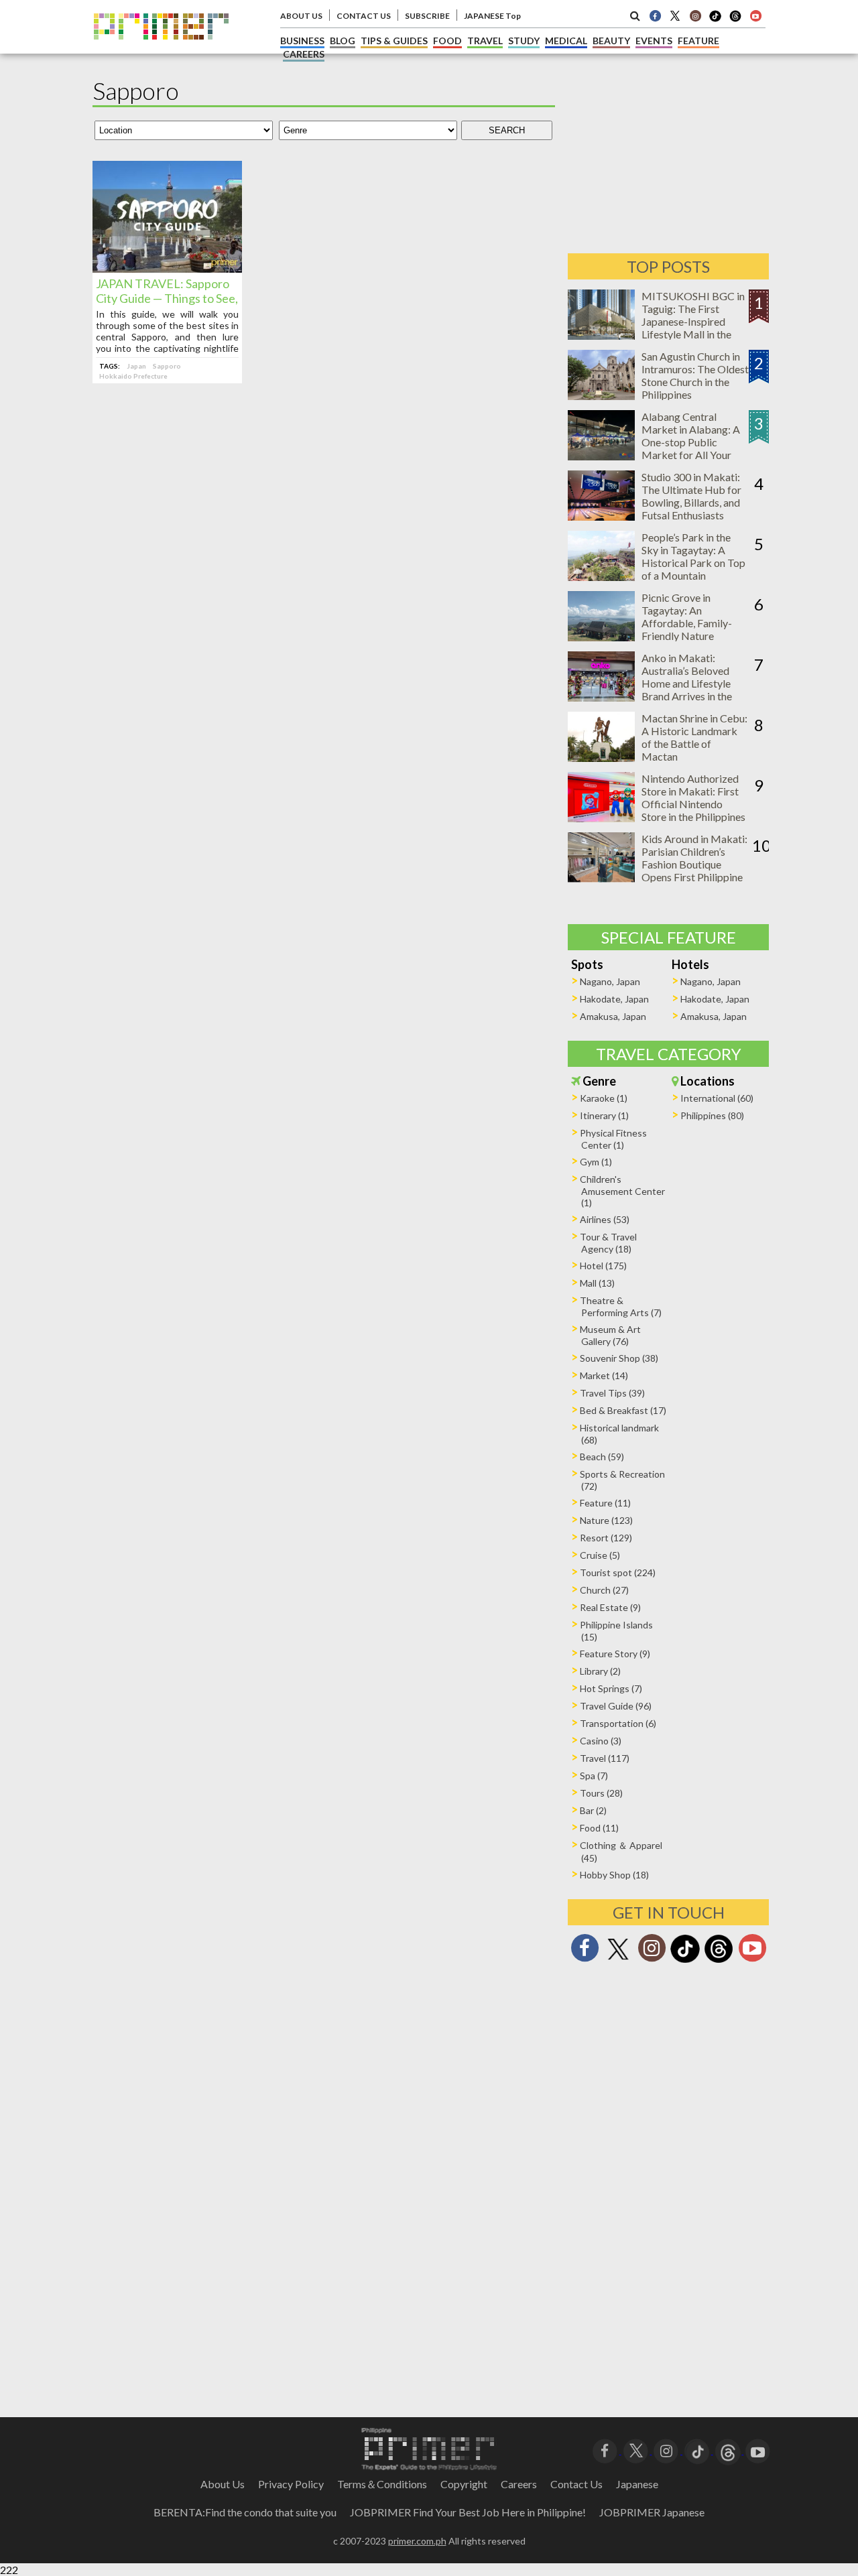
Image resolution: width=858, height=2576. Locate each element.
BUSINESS (302, 41)
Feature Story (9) (615, 1654)
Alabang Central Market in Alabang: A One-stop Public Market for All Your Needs (691, 442)
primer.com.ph (417, 2541)
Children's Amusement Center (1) (622, 1191)
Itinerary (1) (604, 1115)
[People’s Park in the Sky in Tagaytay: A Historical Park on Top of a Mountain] (601, 577)
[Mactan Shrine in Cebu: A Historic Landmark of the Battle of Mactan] (601, 758)
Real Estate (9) (610, 1607)
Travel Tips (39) (612, 1393)
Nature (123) (606, 1520)
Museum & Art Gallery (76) (610, 1335)
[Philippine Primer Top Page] (161, 49)
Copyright (464, 2484)
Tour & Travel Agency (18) (608, 1243)
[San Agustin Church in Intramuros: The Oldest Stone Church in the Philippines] (601, 396)
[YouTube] (758, 2450)
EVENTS (654, 41)
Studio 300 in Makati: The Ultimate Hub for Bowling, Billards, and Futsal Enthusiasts (691, 496)
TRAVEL (485, 41)
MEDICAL (566, 41)
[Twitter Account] (675, 15)
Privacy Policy (291, 2484)
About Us (223, 2484)
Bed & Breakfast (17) (623, 1410)
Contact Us (576, 2484)
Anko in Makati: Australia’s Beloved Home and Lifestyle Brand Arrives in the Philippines (687, 683)
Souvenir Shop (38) (619, 1358)
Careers (519, 2484)
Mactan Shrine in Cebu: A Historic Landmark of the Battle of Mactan (694, 737)
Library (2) (600, 1671)
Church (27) (604, 1590)
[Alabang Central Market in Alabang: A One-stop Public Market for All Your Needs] (601, 456)
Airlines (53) (605, 1219)
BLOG (343, 41)
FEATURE (698, 41)
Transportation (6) (618, 1723)
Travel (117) (605, 1758)
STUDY (524, 41)
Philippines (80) (712, 1115)
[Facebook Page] (655, 15)
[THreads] (735, 20)
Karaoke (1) (604, 1098)
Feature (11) (605, 1503)
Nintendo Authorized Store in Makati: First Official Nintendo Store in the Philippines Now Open (693, 804)
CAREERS (304, 54)
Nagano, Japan (610, 981)
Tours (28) (601, 1793)
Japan (136, 366)
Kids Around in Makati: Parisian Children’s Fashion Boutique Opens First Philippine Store (694, 864)
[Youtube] (755, 15)
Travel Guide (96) (616, 1706)
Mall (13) (597, 1283)
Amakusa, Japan (613, 1016)
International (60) (717, 1098)
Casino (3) (601, 1741)
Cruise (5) (600, 1555)
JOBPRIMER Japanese (652, 2512)
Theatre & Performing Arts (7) (621, 1306)
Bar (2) (593, 1810)
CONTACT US (364, 16)
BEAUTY (611, 41)
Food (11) (599, 1828)
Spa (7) (594, 1776)
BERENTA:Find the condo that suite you (245, 2512)
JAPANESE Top (492, 16)
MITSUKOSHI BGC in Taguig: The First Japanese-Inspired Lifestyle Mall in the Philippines (693, 321)
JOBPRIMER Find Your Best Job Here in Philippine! (468, 2512)
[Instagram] (695, 15)
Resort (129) (606, 1538)
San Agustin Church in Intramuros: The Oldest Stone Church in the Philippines (695, 375)
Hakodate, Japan (614, 999)
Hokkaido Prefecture (133, 376)
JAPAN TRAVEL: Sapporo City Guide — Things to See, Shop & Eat (167, 298)
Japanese (637, 2484)
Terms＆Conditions (382, 2484)
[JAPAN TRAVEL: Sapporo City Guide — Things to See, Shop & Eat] (167, 268)
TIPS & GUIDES (394, 41)
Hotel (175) (603, 1266)
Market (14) (604, 1375)
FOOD (447, 41)
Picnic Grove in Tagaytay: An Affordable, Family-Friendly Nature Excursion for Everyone (694, 623)
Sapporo (167, 366)
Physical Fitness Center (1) (613, 1139)
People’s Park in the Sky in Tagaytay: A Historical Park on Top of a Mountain (693, 556)
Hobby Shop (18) (614, 1875)
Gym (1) (596, 1162)
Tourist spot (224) (618, 1572)
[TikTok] (715, 20)
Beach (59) (602, 1457)
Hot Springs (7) (611, 1688)
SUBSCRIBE (427, 16)
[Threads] (719, 1961)
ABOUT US (301, 16)
